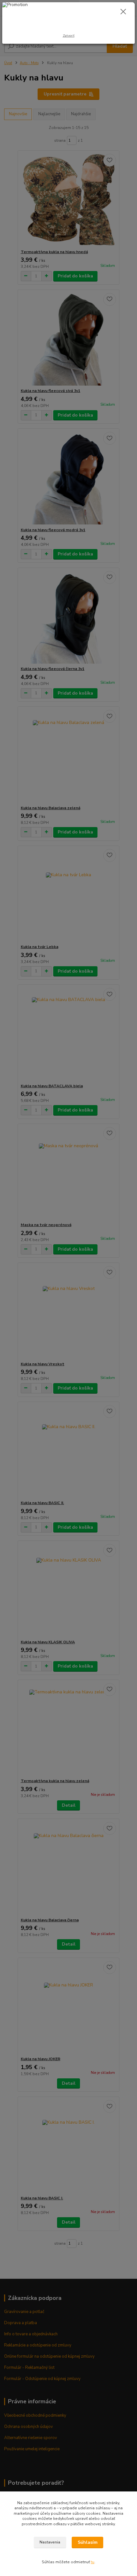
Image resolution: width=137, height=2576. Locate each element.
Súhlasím (88, 2542)
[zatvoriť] (123, 12)
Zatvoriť (69, 36)
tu (93, 2562)
